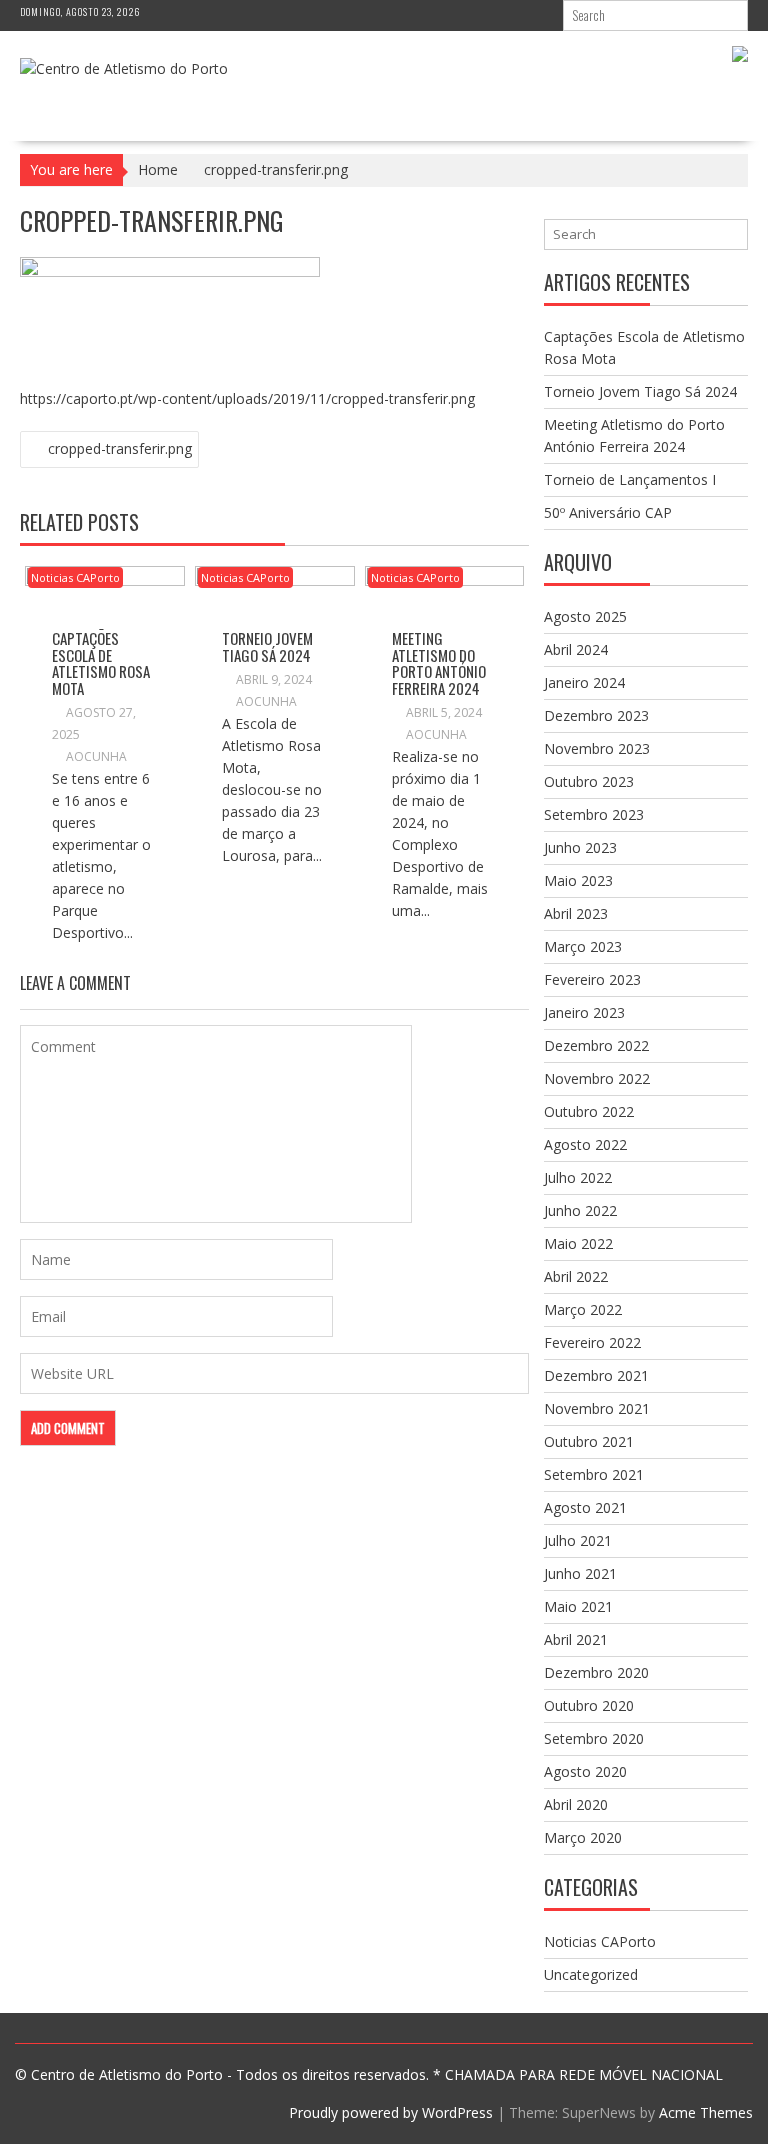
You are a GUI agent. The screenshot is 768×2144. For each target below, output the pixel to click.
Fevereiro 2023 (592, 979)
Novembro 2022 (597, 1078)
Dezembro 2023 (596, 715)
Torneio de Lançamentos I (630, 479)
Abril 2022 (576, 1276)
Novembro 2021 (597, 1408)
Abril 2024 (576, 649)
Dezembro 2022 (596, 1045)
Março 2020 (583, 1837)
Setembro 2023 (594, 814)
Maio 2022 (578, 1243)
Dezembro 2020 (596, 1672)
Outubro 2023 (589, 781)
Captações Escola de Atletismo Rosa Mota (101, 663)
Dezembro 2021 (596, 1375)
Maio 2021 (578, 1606)
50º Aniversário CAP (608, 512)
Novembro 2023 (597, 748)
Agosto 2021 (585, 1507)
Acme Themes (706, 2112)
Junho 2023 (580, 847)
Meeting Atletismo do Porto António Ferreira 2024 (439, 663)
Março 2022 (583, 1309)
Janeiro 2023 (584, 1012)
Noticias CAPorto (75, 577)
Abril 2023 (576, 913)
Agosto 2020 (585, 1771)
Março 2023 (583, 946)
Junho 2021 (580, 1573)
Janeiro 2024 (584, 682)
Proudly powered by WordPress (391, 2112)
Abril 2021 (576, 1639)
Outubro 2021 (589, 1441)
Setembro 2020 (594, 1738)
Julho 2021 (578, 1540)
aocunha (96, 756)
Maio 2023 (578, 880)
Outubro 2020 (589, 1705)
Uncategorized (591, 1974)
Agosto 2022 (585, 1144)
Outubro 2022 (589, 1111)
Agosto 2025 (585, 616)
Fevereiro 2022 (592, 1342)
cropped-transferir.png (120, 448)
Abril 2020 (576, 1804)
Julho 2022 (578, 1177)
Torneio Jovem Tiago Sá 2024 (267, 646)
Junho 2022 (580, 1210)
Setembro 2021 (594, 1474)
